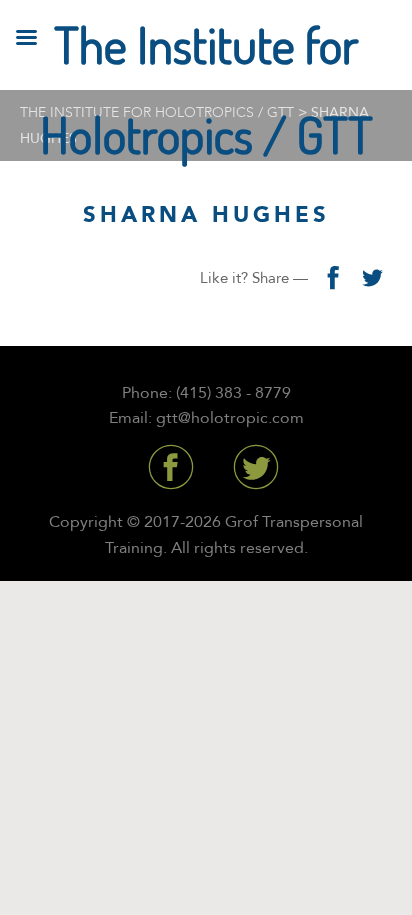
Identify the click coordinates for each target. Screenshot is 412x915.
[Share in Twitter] (372, 278)
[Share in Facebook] (332, 278)
